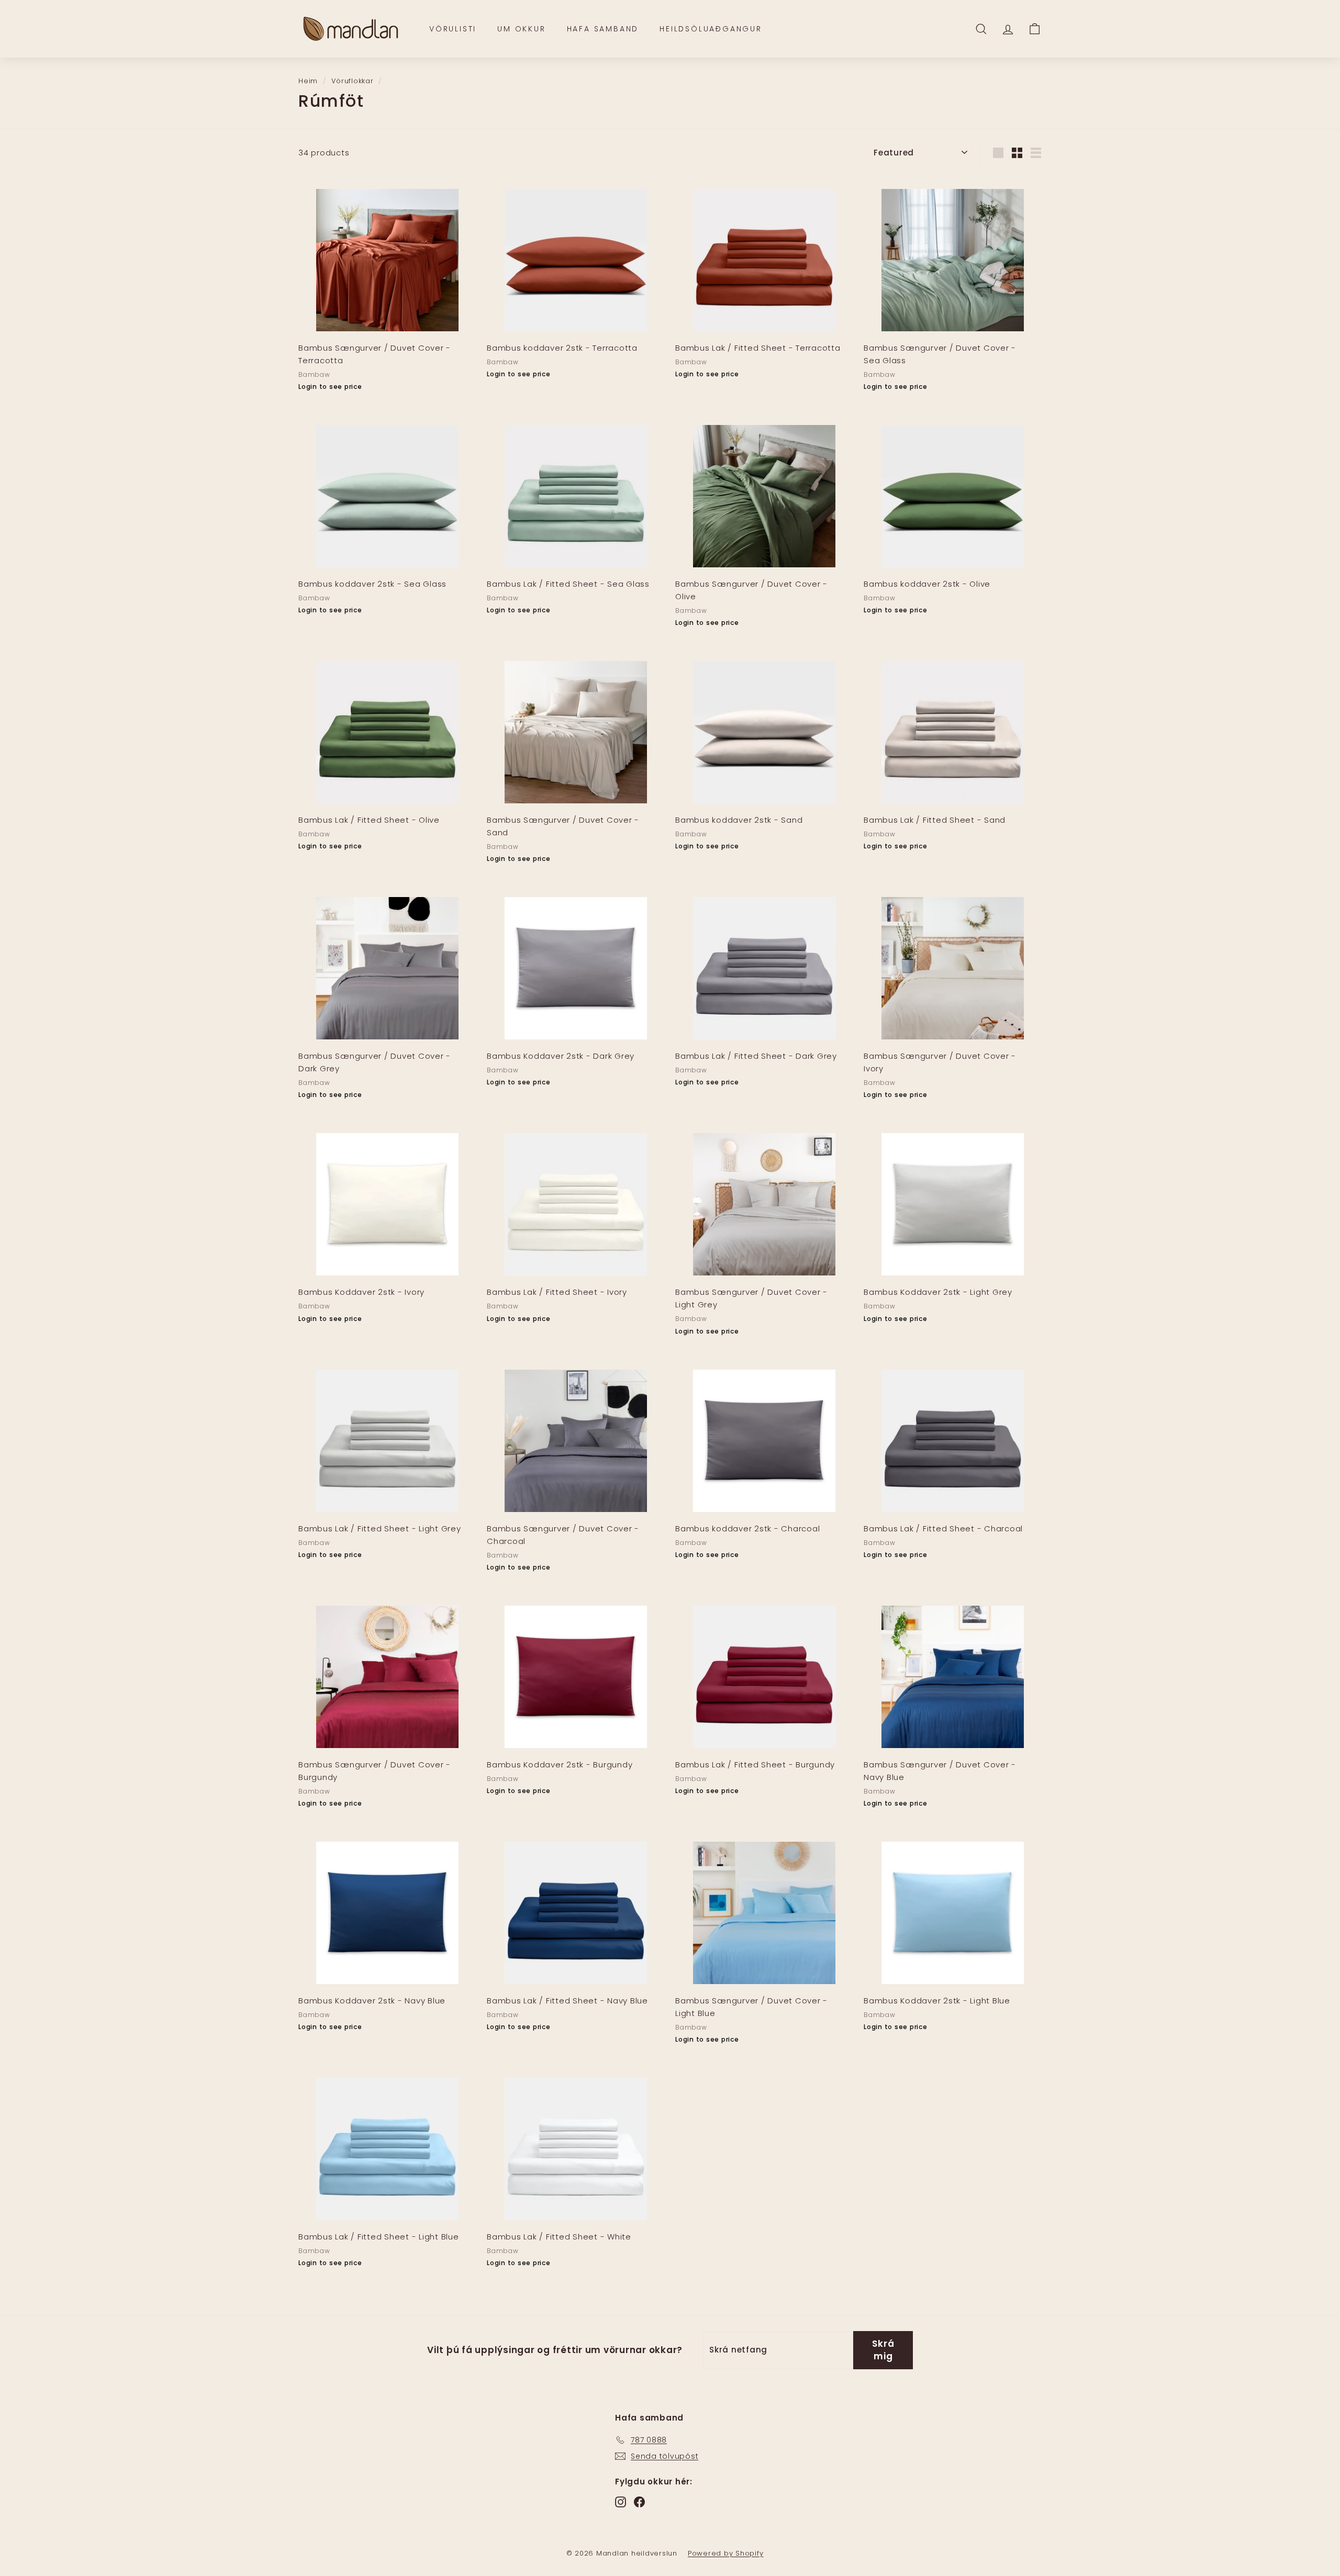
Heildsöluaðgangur (711, 29)
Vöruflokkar (352, 81)
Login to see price (330, 387)
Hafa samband (603, 29)
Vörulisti (453, 29)
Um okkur (521, 29)
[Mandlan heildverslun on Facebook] (639, 2502)
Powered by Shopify (726, 2553)
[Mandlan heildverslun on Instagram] (621, 2502)
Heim (308, 81)
